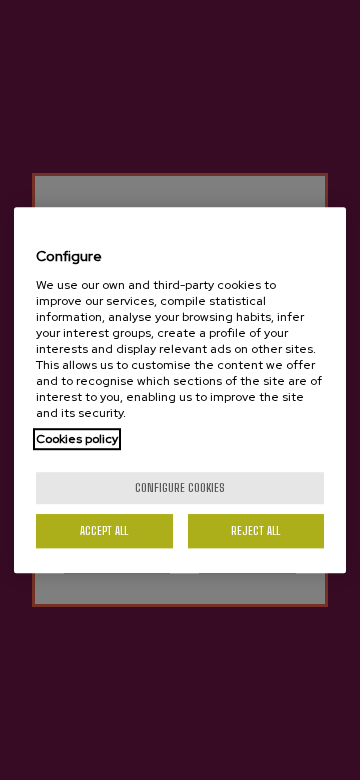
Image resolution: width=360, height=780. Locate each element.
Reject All (255, 530)
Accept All (104, 530)
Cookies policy (77, 439)
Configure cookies (180, 487)
